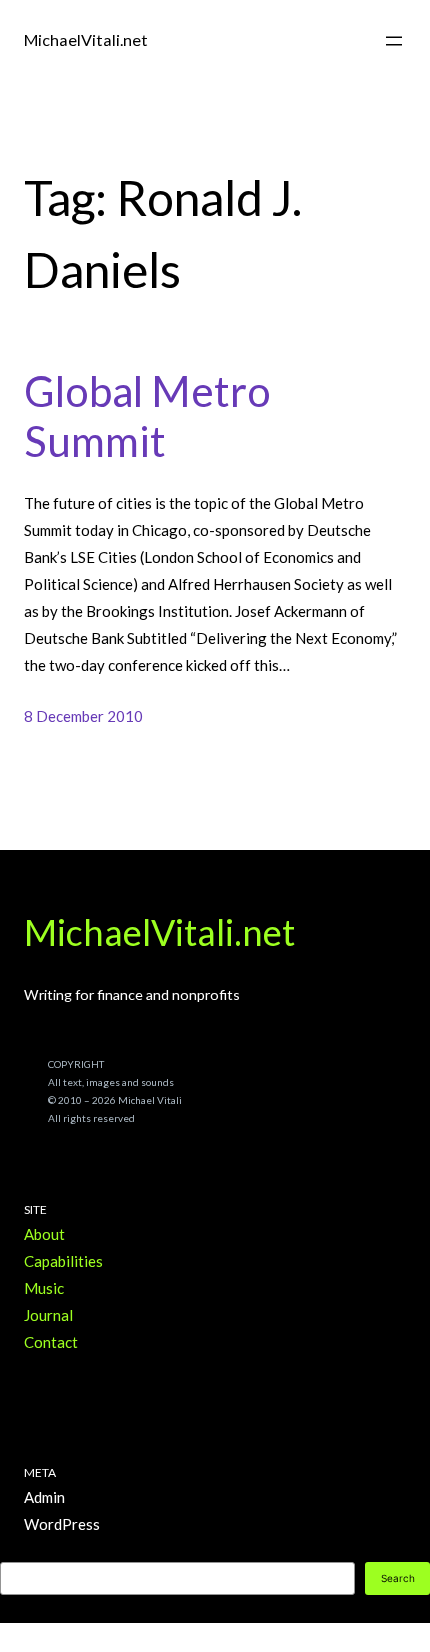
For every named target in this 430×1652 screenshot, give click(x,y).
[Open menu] (394, 41)
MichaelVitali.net (86, 39)
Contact (51, 1342)
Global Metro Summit (147, 416)
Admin (44, 1497)
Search (398, 1578)
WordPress (62, 1524)
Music (44, 1288)
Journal (48, 1315)
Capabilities (63, 1261)
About (44, 1234)
